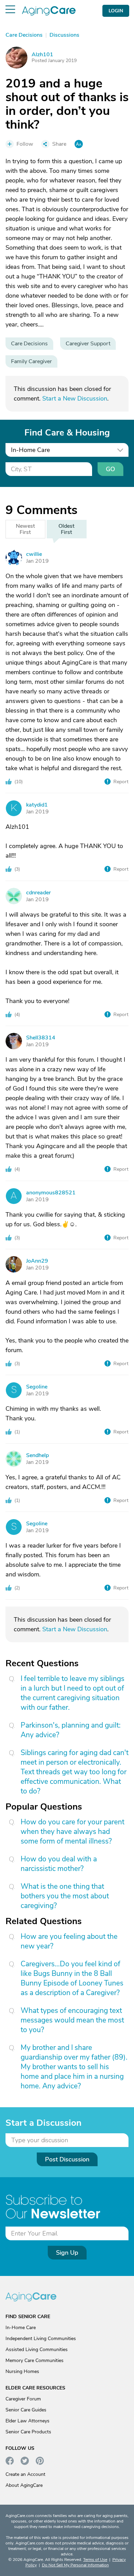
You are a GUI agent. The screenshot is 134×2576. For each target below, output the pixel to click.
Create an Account (25, 2474)
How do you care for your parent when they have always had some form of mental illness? (72, 1832)
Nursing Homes (22, 2371)
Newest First (25, 529)
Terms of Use (95, 2560)
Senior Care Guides (26, 2410)
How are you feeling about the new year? (69, 1941)
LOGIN (116, 11)
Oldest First (66, 529)
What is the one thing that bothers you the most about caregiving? (65, 1896)
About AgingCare (24, 2485)
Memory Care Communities (35, 2360)
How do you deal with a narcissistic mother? (59, 1864)
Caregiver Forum (23, 2399)
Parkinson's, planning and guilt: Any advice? (71, 1730)
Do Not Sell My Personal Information (75, 2565)
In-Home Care (21, 2328)
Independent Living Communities (41, 2339)
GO (110, 469)
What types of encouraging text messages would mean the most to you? (72, 2020)
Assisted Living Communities (37, 2350)
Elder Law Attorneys (27, 2421)
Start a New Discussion (75, 398)
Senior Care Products (28, 2432)
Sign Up (67, 2253)
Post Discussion (67, 2159)
